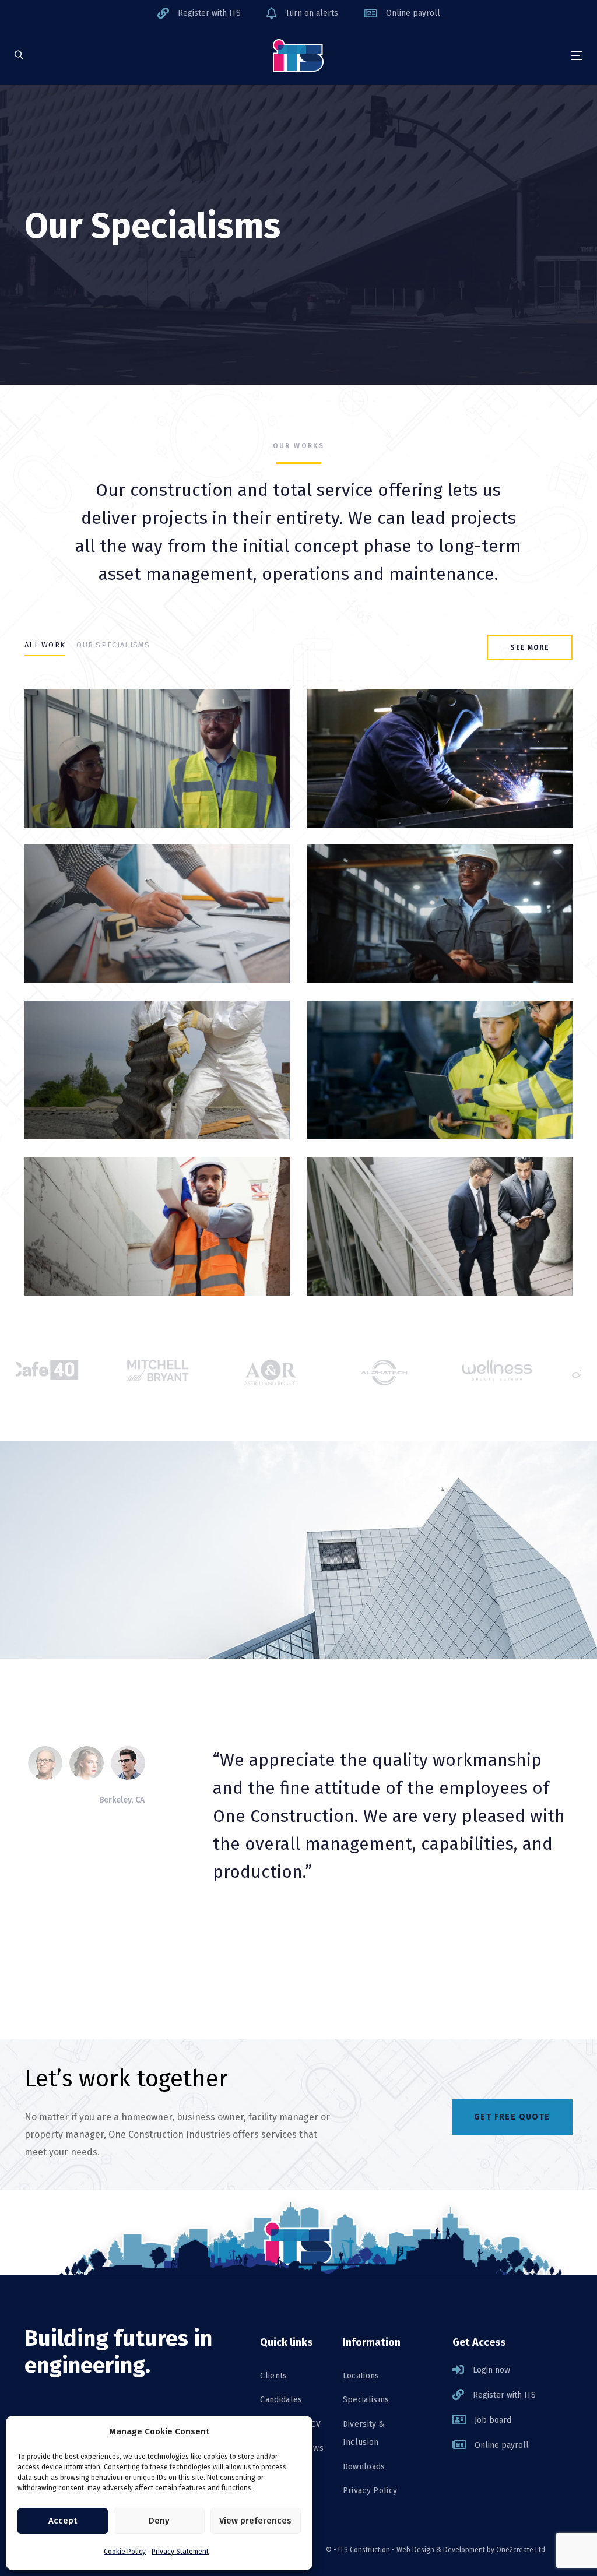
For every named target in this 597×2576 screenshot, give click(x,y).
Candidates (281, 2400)
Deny (159, 2521)
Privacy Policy (370, 2491)
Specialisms (366, 2400)
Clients (273, 2376)
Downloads (364, 2467)
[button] (19, 56)
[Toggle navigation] (488, 56)
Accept (63, 2521)
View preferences (255, 2521)
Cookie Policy (125, 2552)
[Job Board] (512, 2420)
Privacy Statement (180, 2552)
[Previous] (219, 1929)
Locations (361, 2376)
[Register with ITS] (199, 13)
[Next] (259, 1929)
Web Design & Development (441, 2550)
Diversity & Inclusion (364, 2434)
